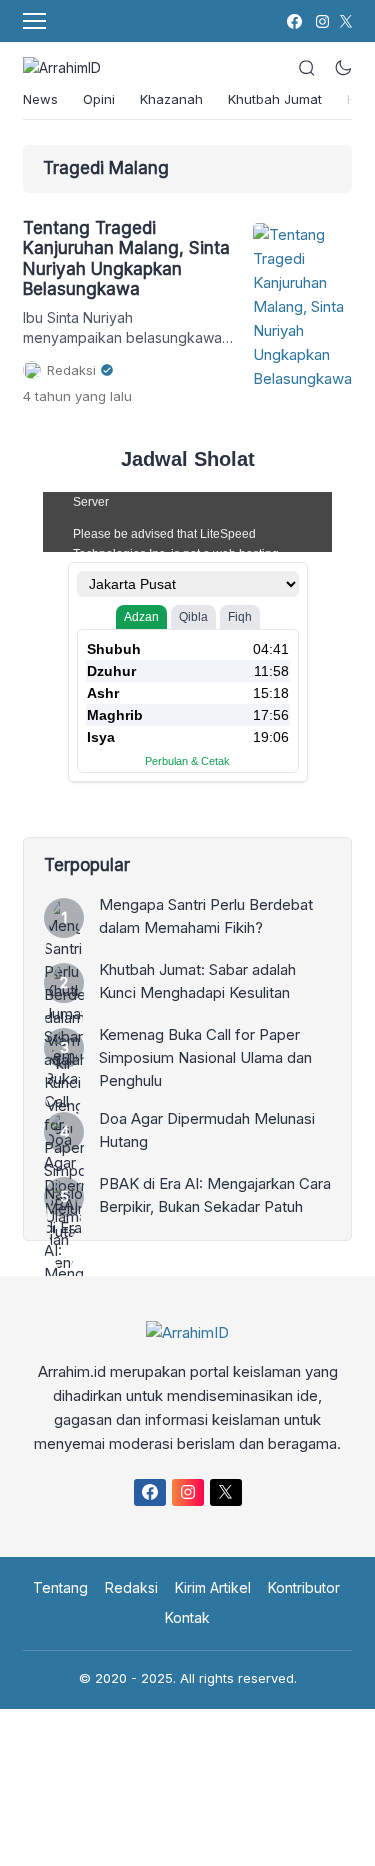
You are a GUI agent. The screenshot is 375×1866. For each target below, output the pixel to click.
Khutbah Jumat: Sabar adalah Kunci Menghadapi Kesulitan (197, 981)
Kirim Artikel (213, 1587)
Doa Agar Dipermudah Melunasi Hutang (207, 1130)
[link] (293, 21)
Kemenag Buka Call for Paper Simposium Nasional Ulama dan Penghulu (205, 1057)
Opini (99, 99)
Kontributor (304, 1587)
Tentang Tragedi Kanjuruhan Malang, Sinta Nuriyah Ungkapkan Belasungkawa (126, 258)
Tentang (60, 1587)
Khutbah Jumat (275, 99)
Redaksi (131, 1587)
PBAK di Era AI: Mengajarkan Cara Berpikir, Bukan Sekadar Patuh (215, 1195)
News (40, 99)
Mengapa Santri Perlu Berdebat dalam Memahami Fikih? (206, 916)
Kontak (187, 1617)
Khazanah (171, 99)
